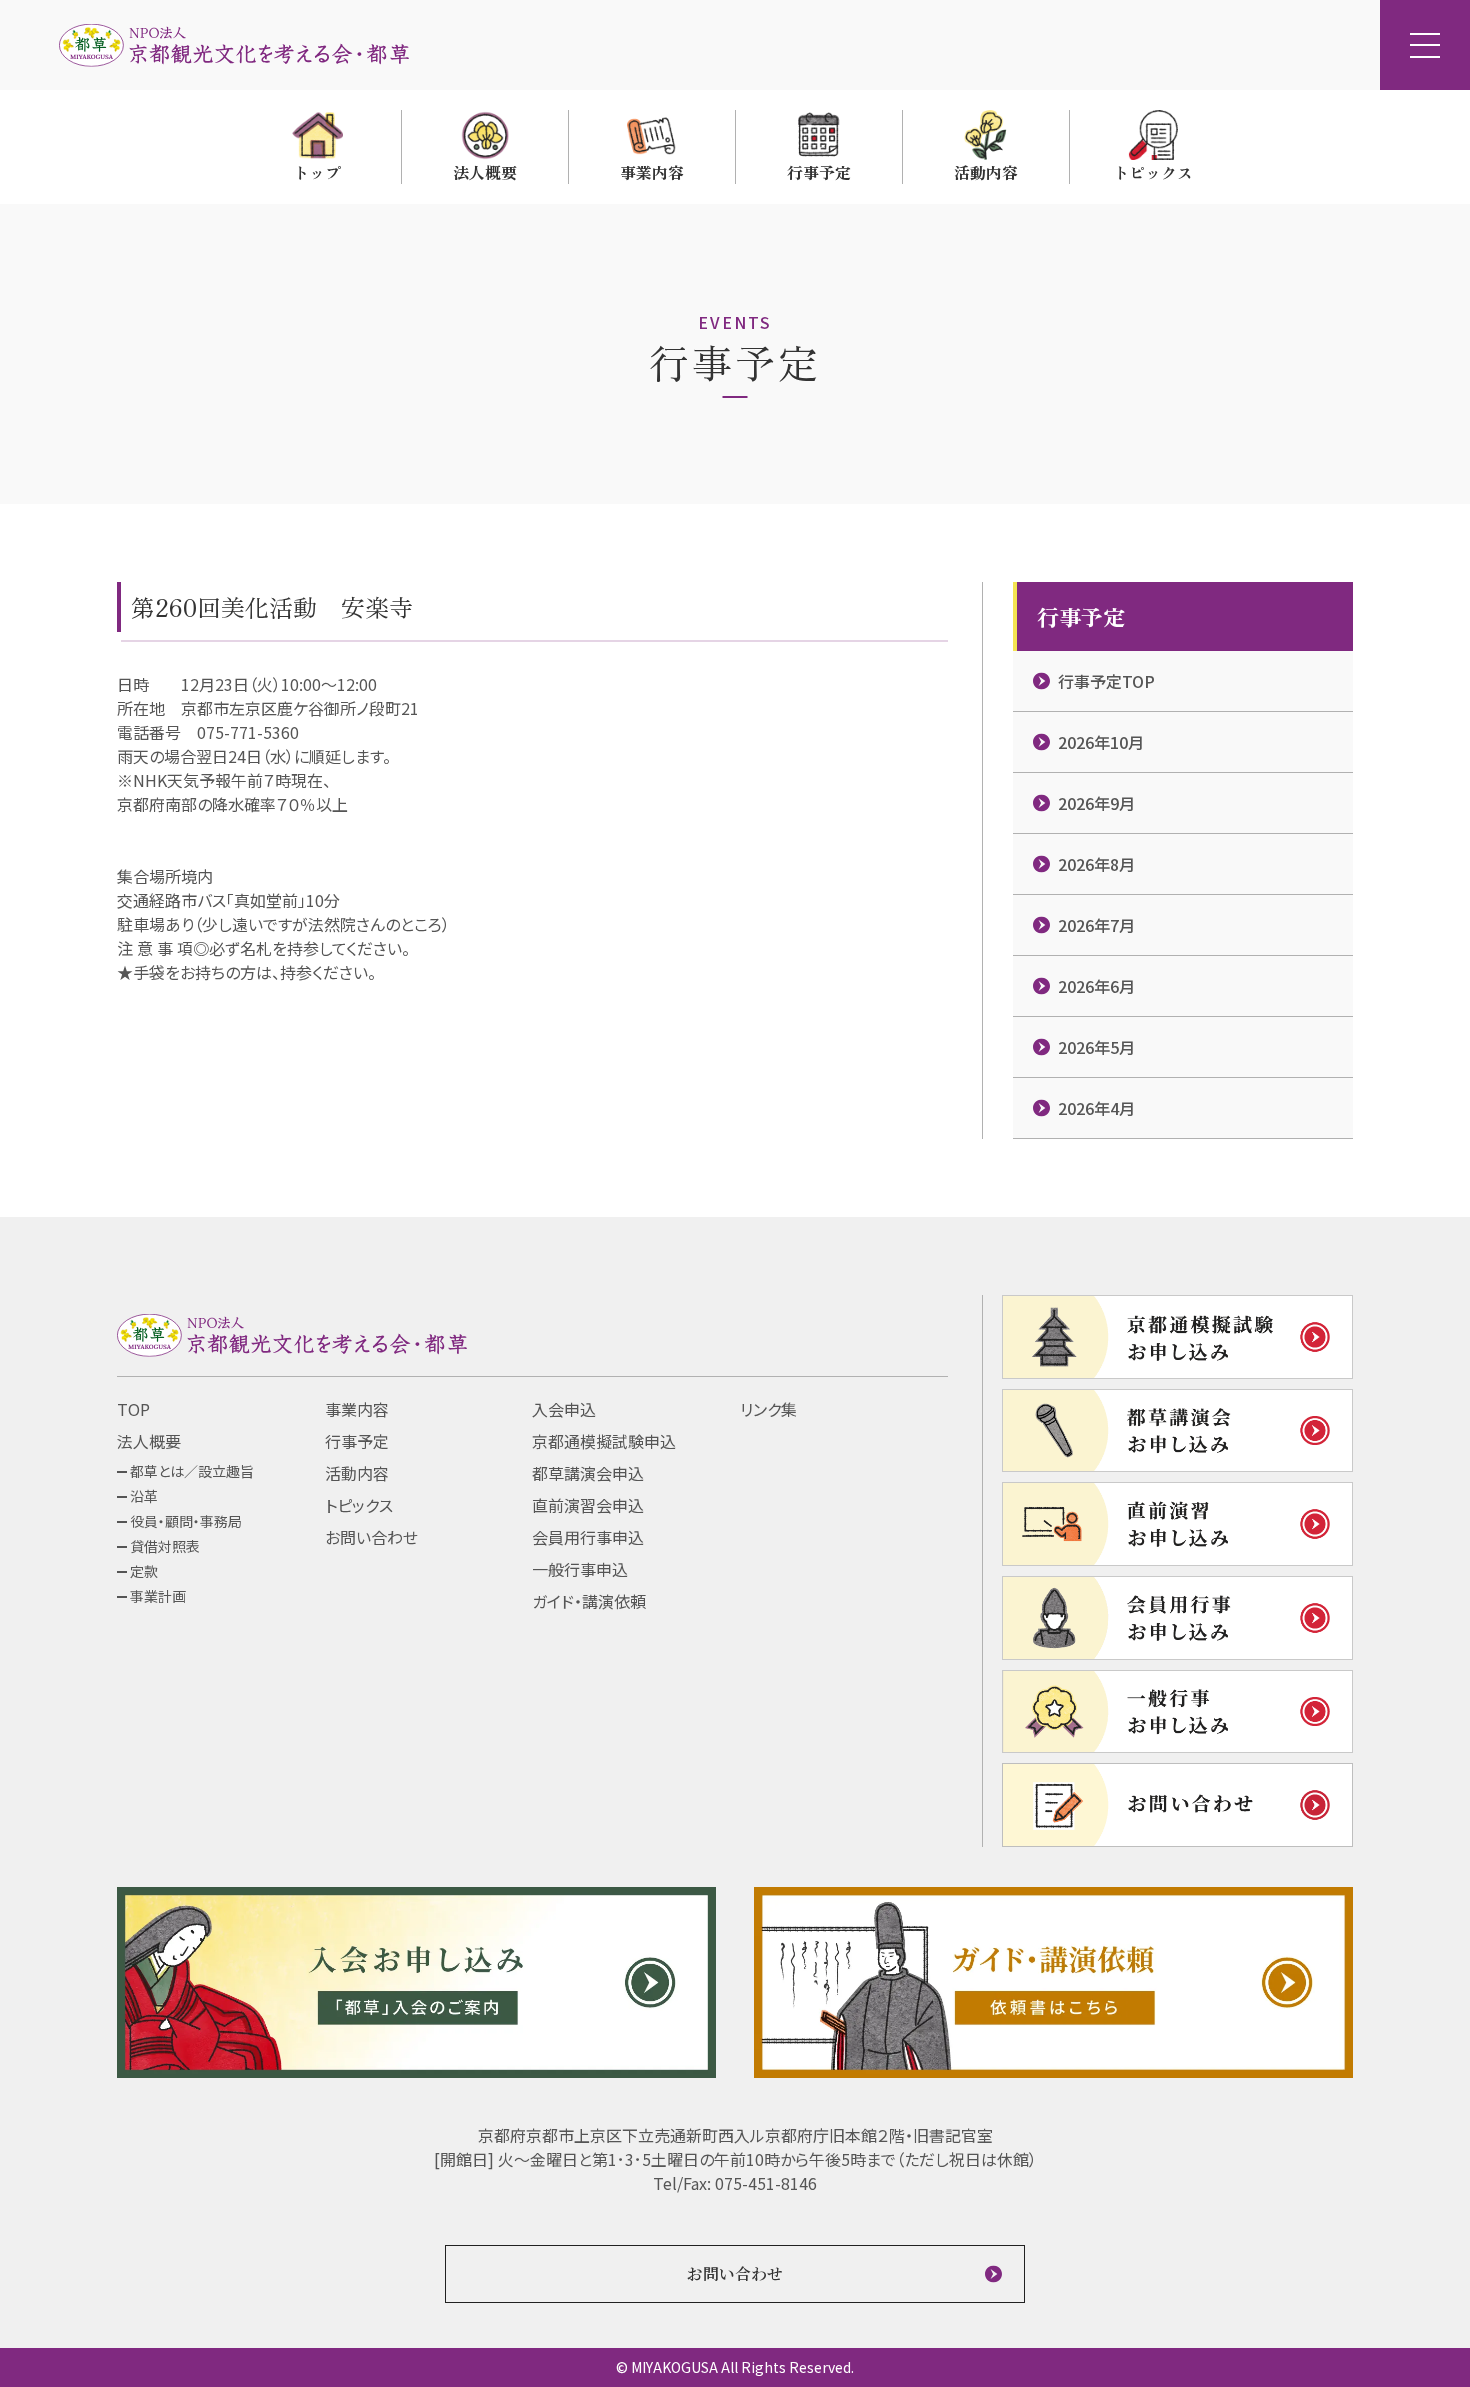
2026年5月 (1096, 1047)
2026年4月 (1096, 1108)
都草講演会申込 (588, 1473)
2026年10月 (1101, 742)
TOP (133, 1409)
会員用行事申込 (588, 1537)
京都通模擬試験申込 (604, 1441)
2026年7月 (1096, 925)
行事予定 (357, 1441)
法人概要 (149, 1441)
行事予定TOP (1106, 681)
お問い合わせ (371, 1537)
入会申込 (564, 1409)
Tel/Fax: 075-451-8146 (735, 2183)
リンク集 (768, 1409)
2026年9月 (1096, 803)
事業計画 (158, 1596)
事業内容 (357, 1409)
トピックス (359, 1505)
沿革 (144, 1496)
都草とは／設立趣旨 (192, 1471)
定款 (144, 1571)
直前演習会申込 (588, 1505)
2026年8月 (1096, 864)
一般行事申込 (580, 1569)
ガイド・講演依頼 (589, 1601)
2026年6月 (1096, 986)
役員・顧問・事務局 (186, 1521)
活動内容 (357, 1473)
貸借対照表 (165, 1546)
